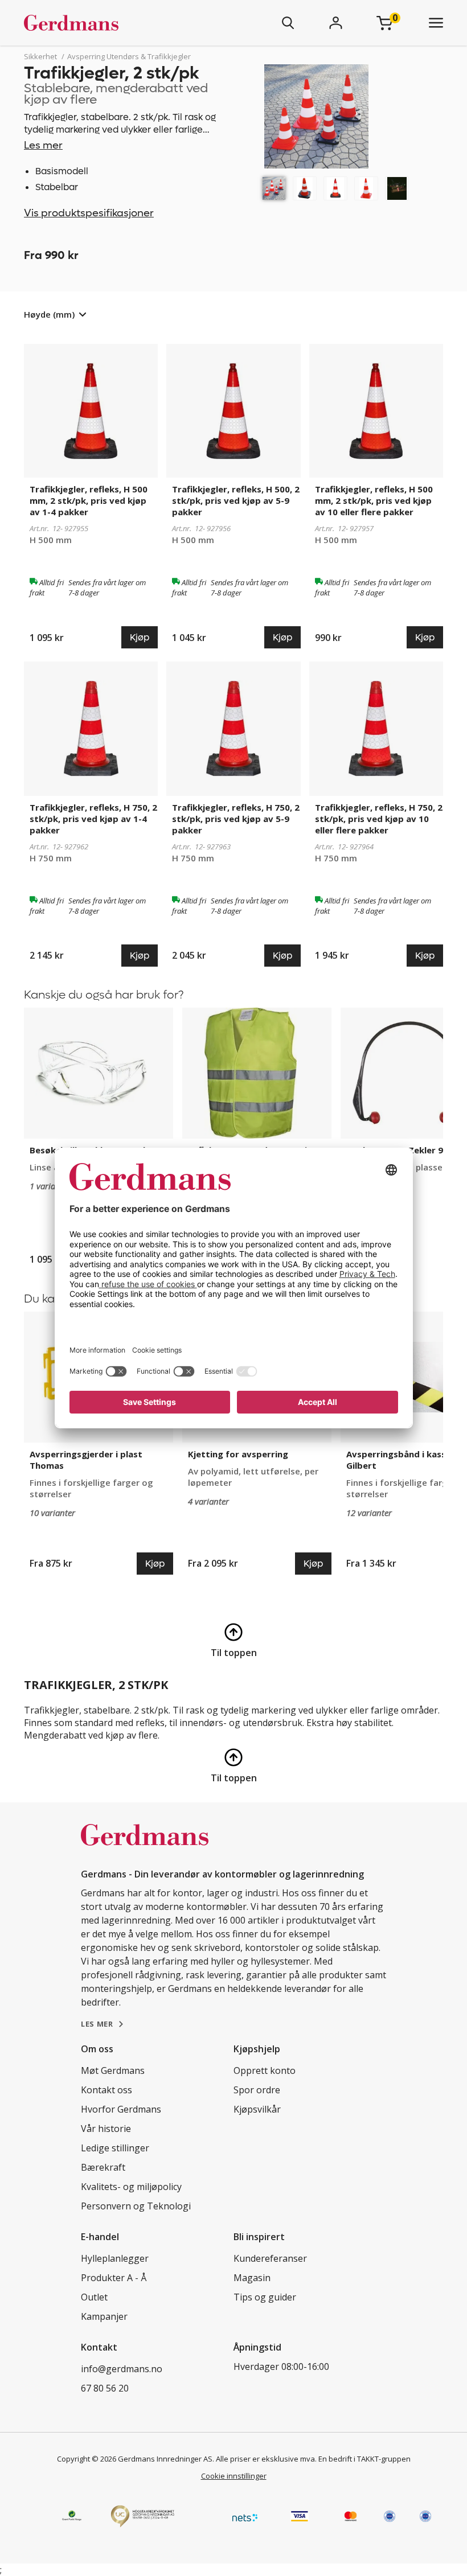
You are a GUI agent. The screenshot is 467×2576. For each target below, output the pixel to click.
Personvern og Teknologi (136, 2206)
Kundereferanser (270, 2258)
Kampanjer (104, 2316)
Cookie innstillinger (234, 2476)
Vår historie (106, 2129)
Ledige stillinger (115, 2148)
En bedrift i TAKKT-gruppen (364, 2459)
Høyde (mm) (49, 314)
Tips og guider (265, 2297)
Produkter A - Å (114, 2278)
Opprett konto (265, 2070)
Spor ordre (257, 2090)
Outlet (94, 2297)
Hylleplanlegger (115, 2258)
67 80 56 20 (105, 2388)
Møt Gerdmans (113, 2070)
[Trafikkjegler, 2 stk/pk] (274, 188)
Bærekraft (103, 2167)
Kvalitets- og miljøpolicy (131, 2187)
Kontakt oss (106, 2090)
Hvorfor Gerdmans (121, 2109)
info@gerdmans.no (122, 2369)
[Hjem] (105, 23)
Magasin (252, 2278)
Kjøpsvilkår (257, 2109)
